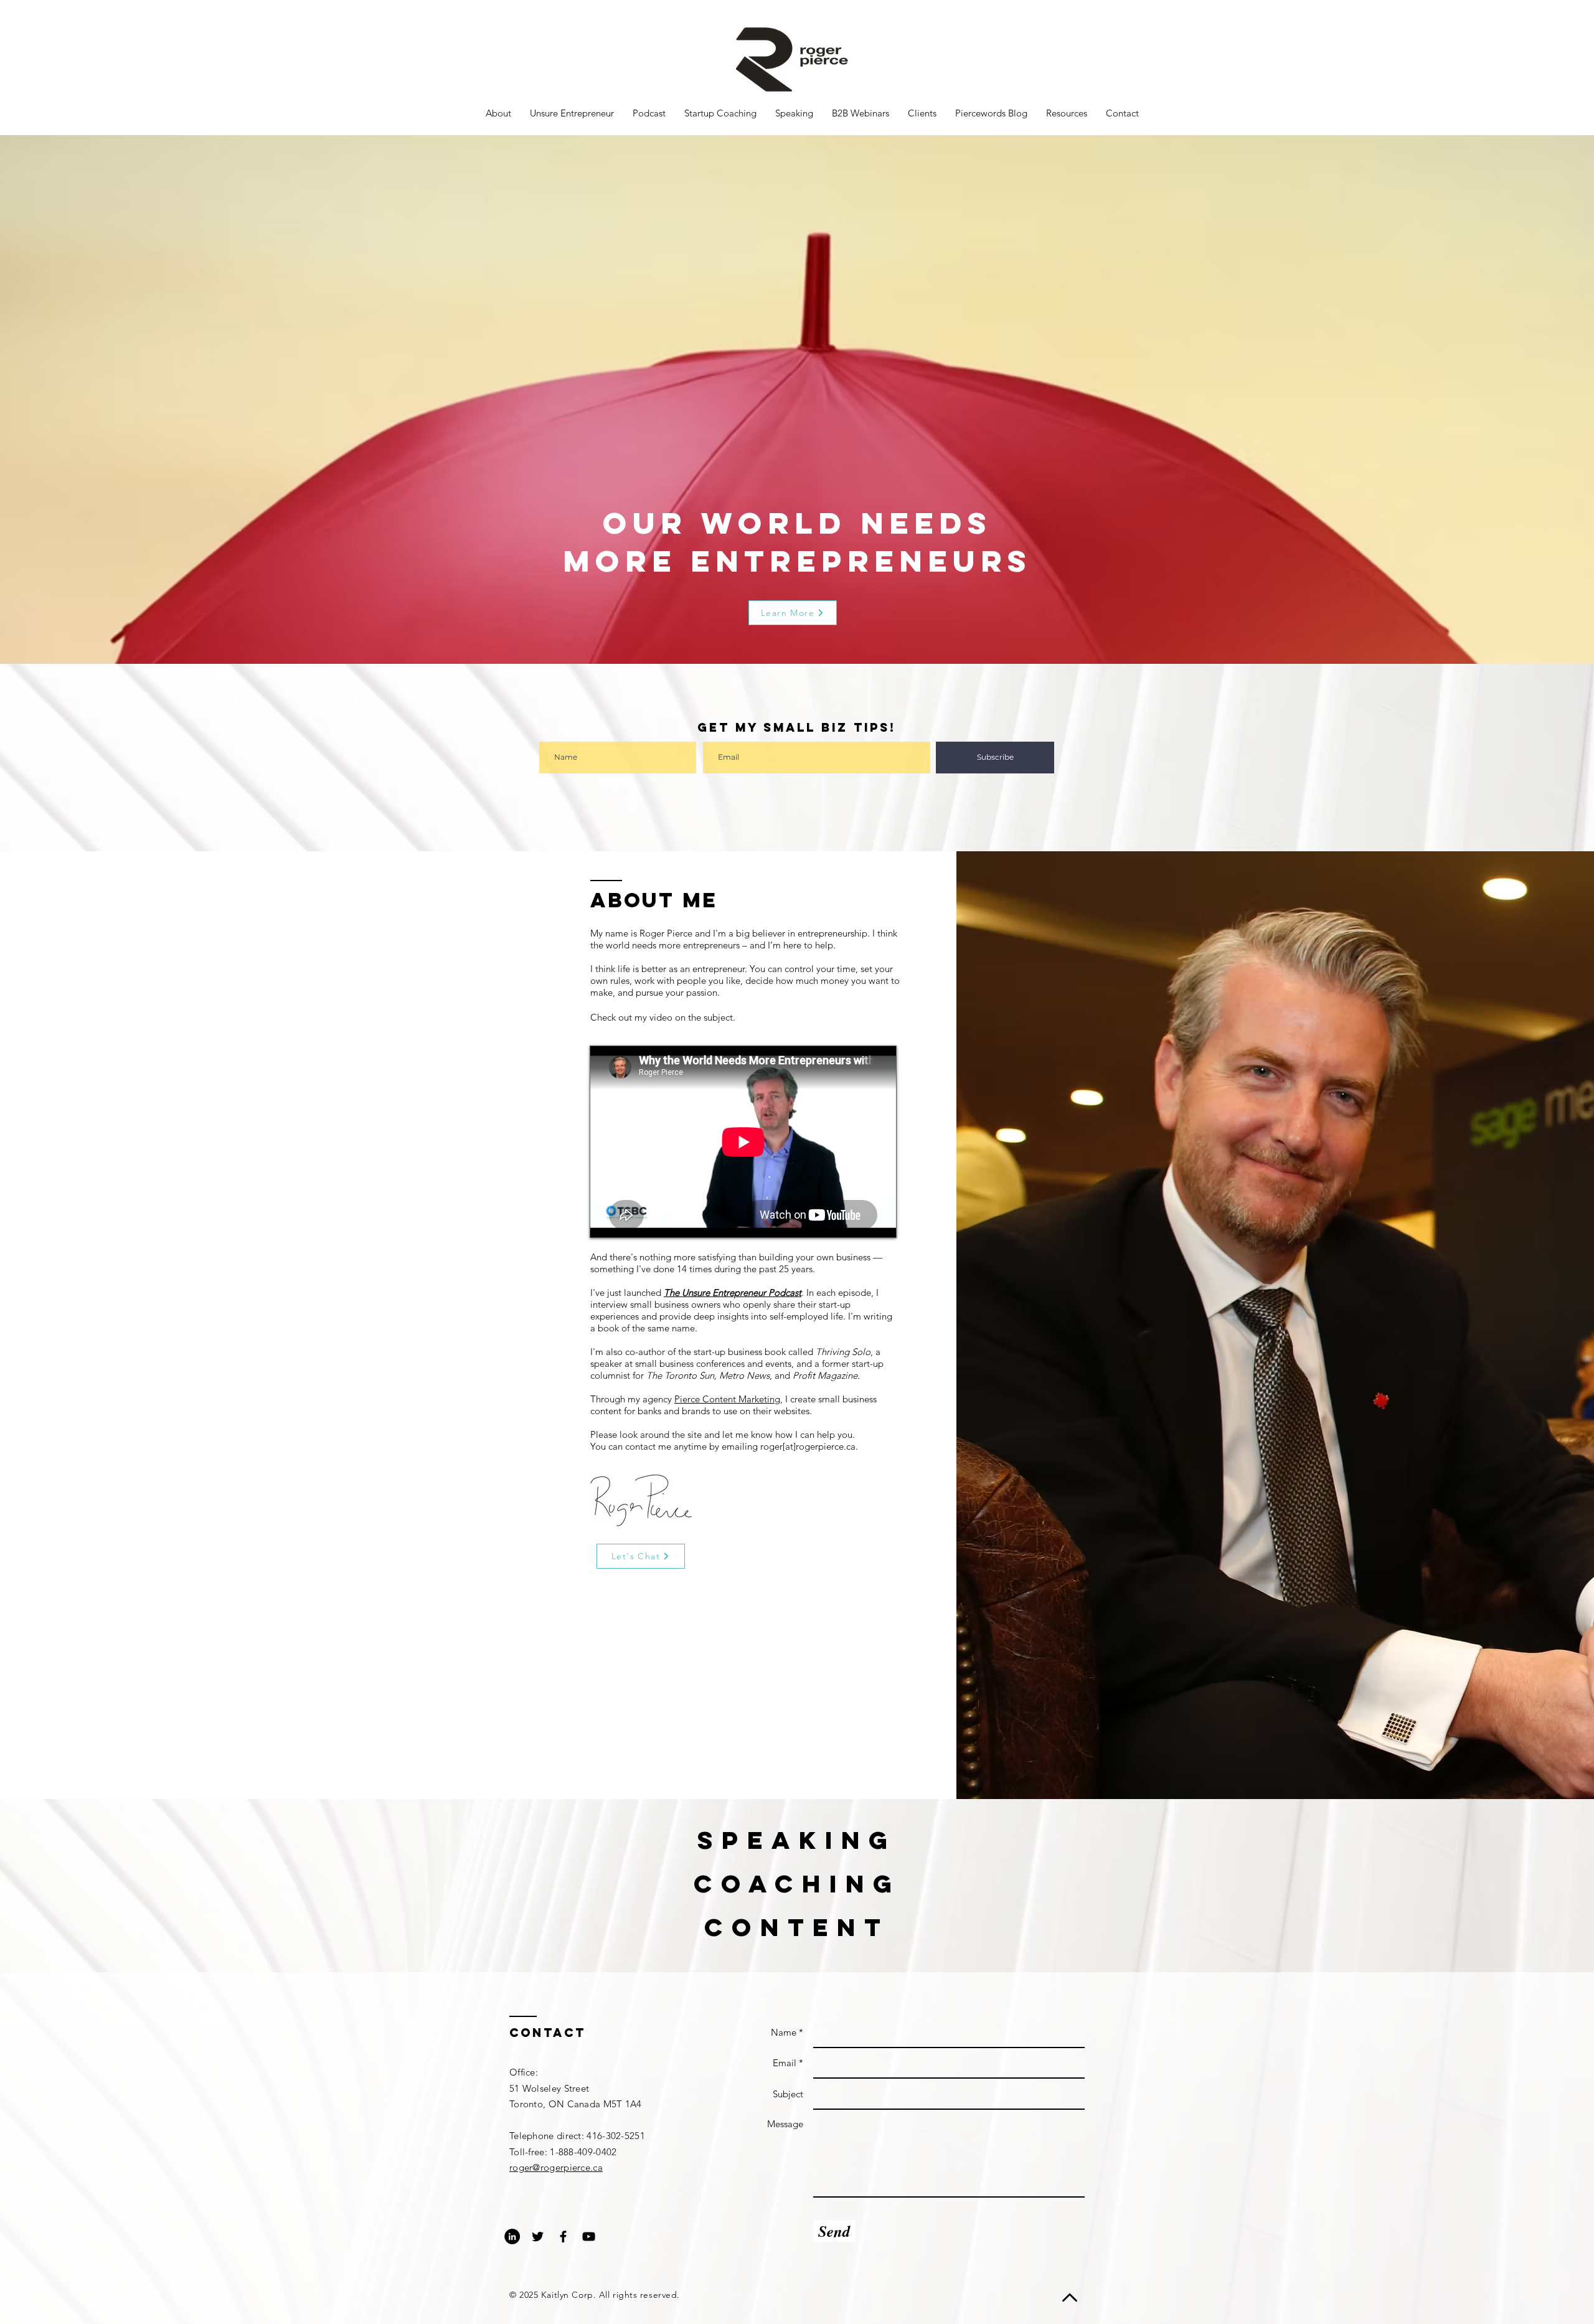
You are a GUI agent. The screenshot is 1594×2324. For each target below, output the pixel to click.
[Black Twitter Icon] (538, 2237)
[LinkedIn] (512, 2237)
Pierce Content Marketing (727, 1399)
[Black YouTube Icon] (589, 2237)
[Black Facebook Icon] (563, 2237)
